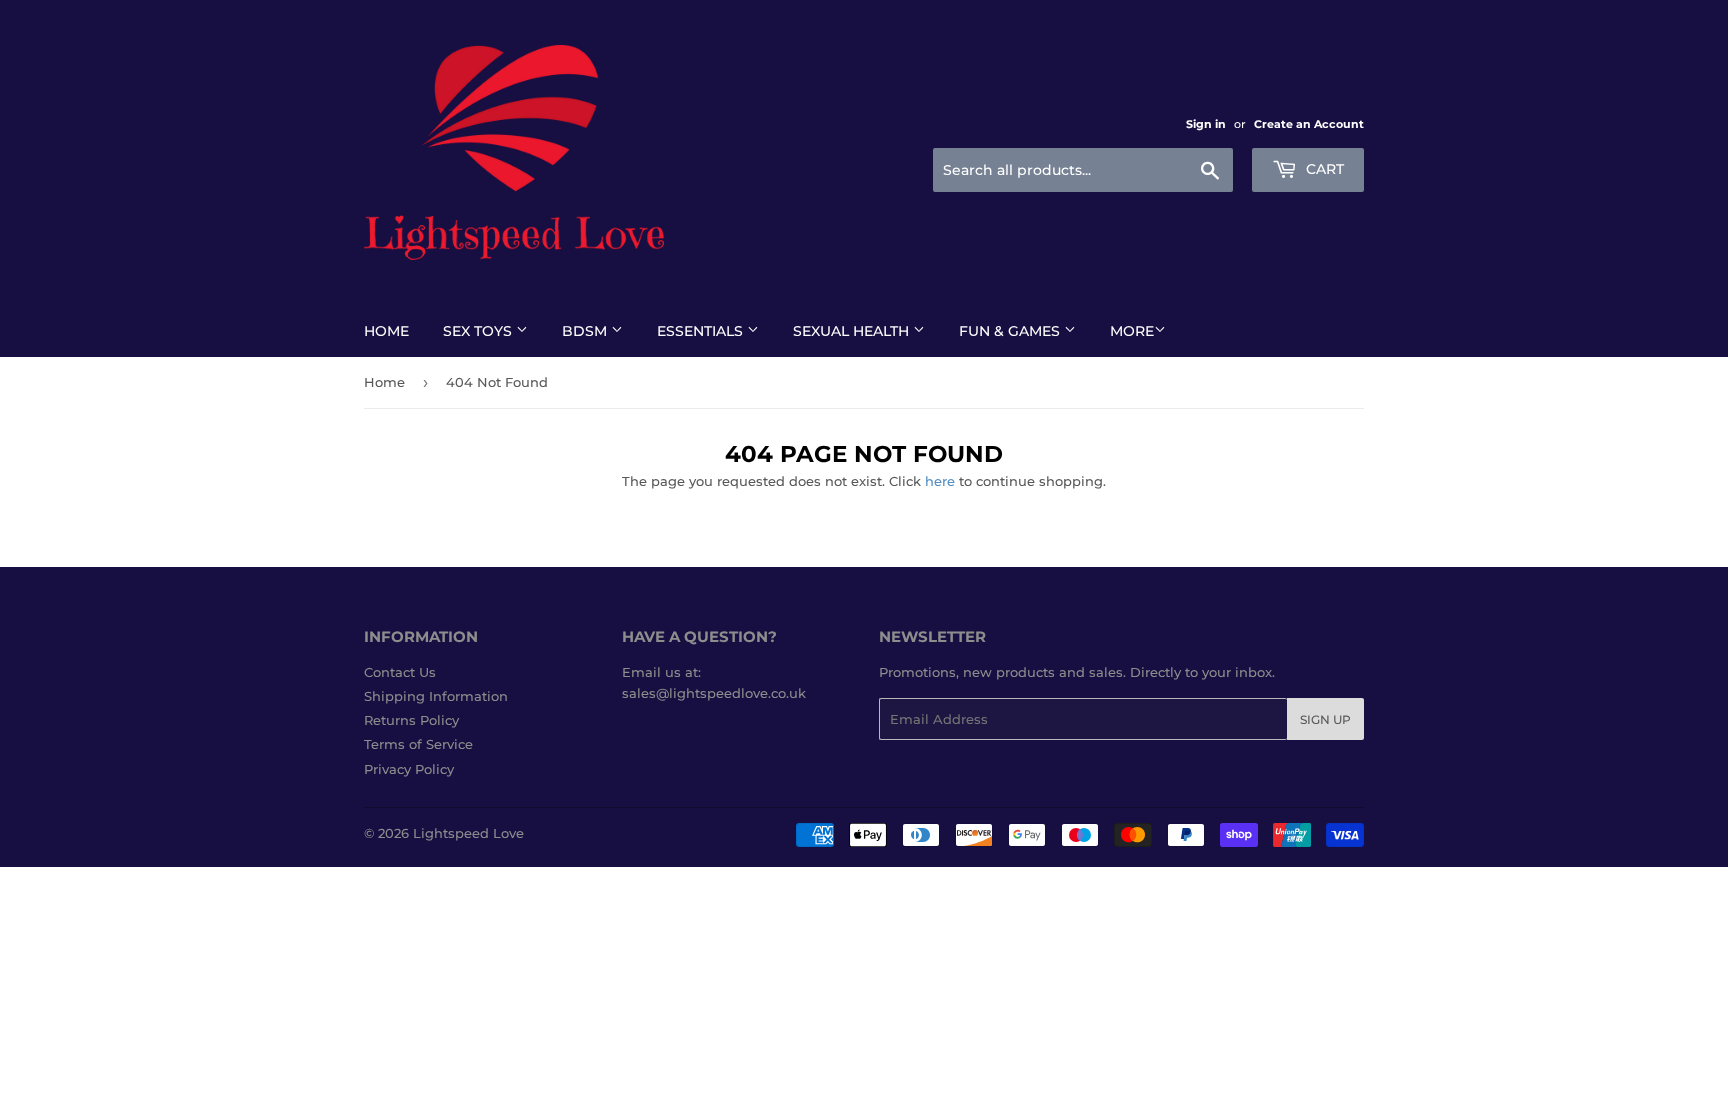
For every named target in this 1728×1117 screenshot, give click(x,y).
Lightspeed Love (468, 833)
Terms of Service (418, 744)
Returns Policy (411, 720)
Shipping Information (436, 696)
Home (386, 331)
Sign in (1206, 124)
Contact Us (400, 672)
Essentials (702, 331)
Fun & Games (1011, 331)
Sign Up (1325, 719)
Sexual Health (853, 331)
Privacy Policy (409, 769)
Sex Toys (479, 331)
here (940, 481)
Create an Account (1309, 124)
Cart (1323, 169)
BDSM (586, 331)
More (1132, 331)
